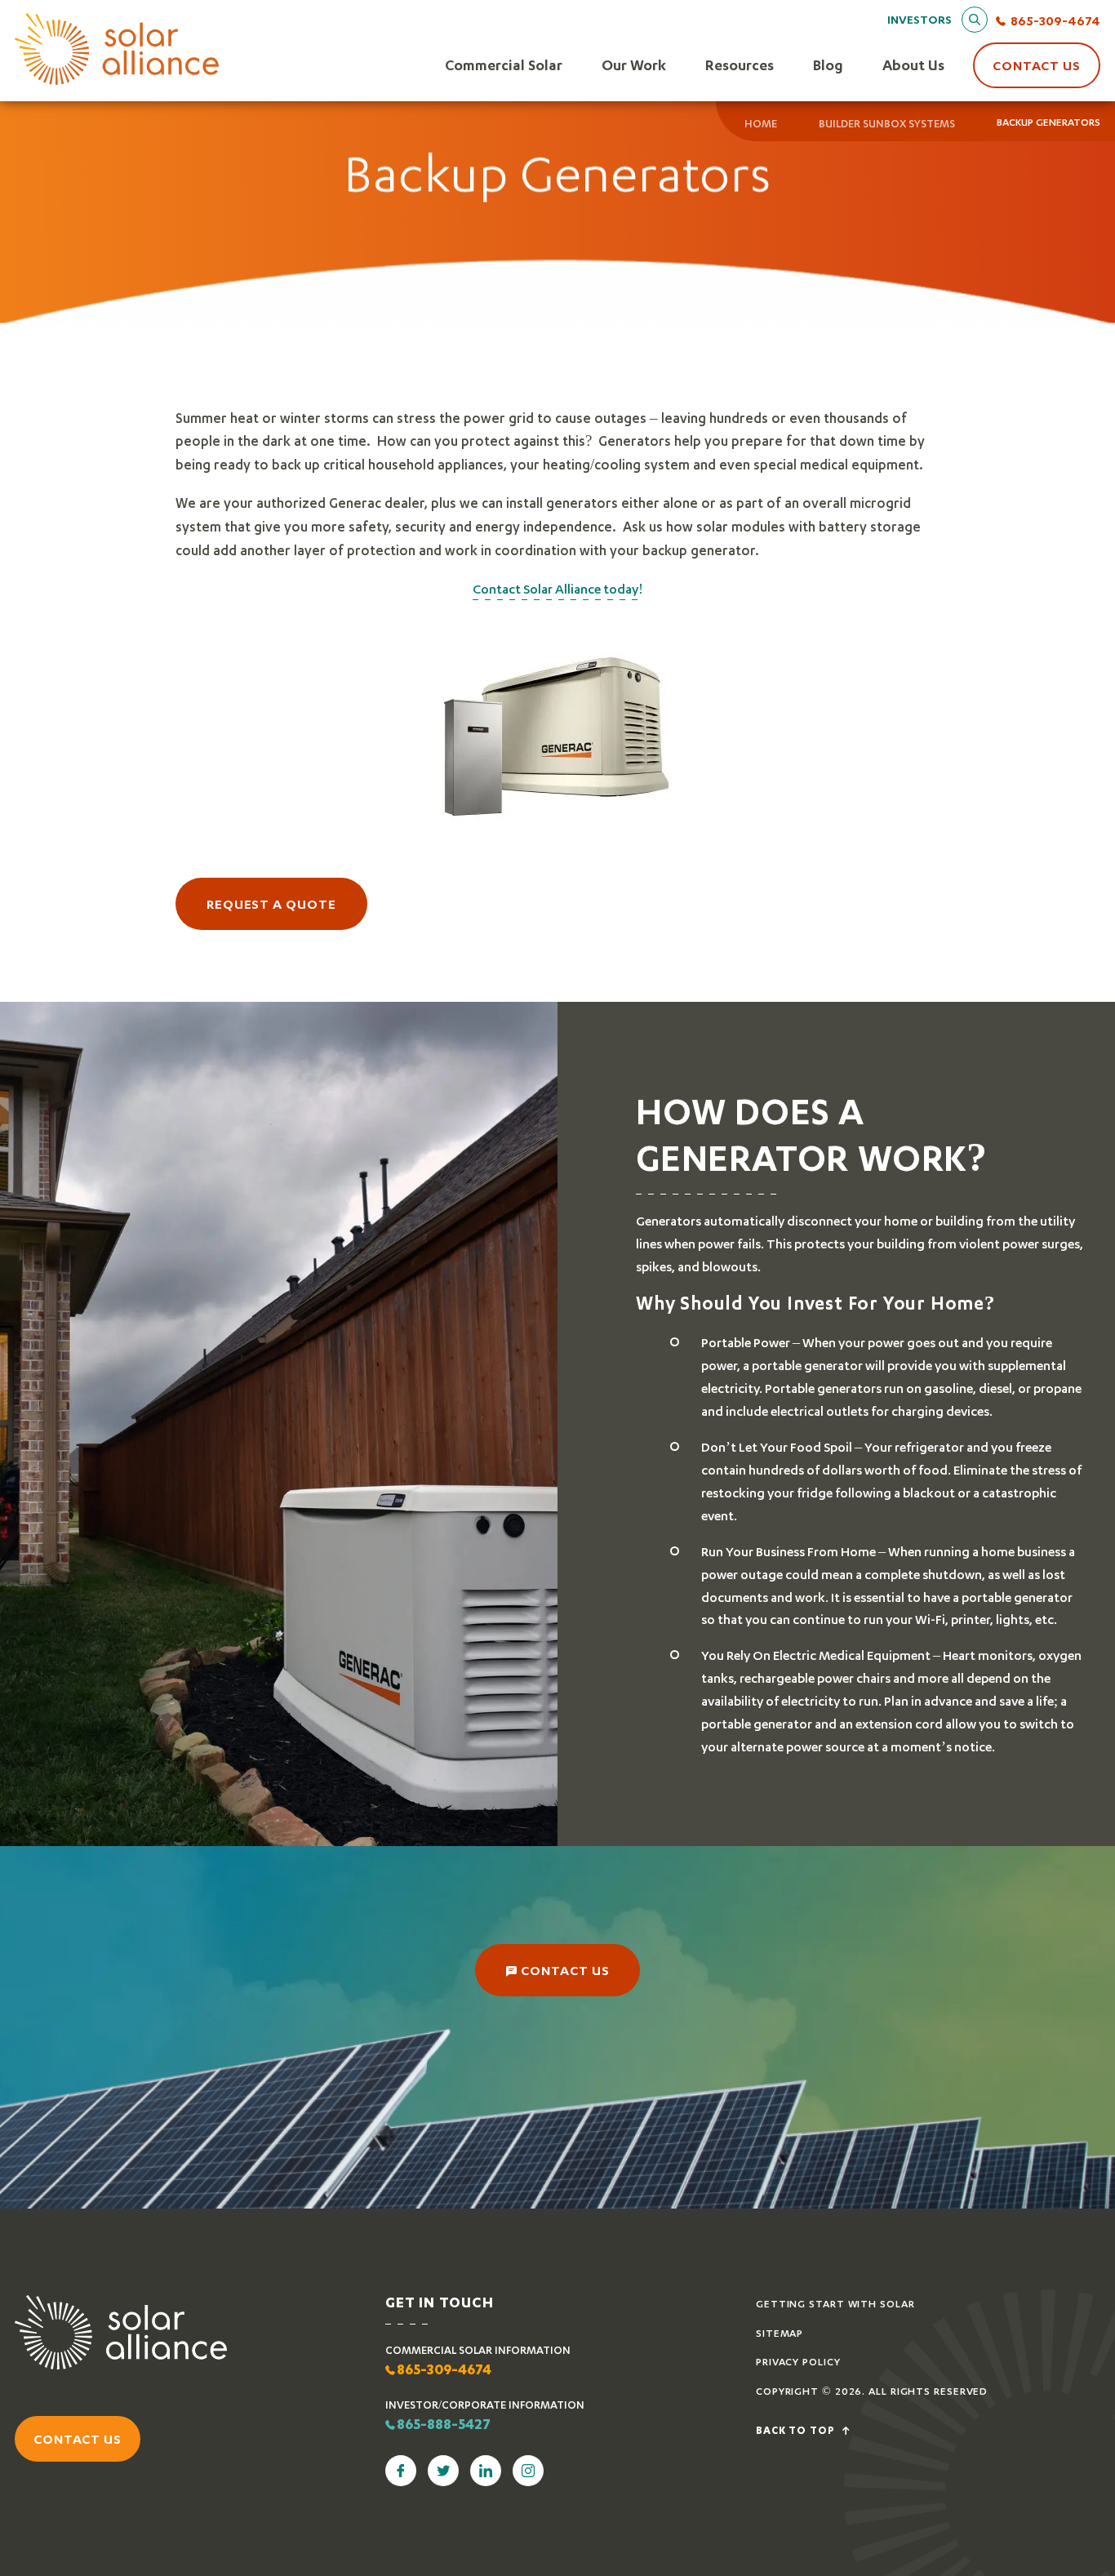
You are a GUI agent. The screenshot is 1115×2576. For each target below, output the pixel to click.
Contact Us (1037, 65)
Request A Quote (271, 903)
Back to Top (797, 2431)
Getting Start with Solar (835, 2304)
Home (761, 123)
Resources (740, 65)
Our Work (634, 65)
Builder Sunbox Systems (887, 123)
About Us (913, 65)
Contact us (78, 2438)
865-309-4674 (1055, 20)
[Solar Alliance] (117, 50)
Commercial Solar (504, 65)
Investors (920, 19)
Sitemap (780, 2333)
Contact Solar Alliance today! (558, 588)
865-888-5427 (444, 2426)
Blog (828, 65)
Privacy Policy (798, 2362)
